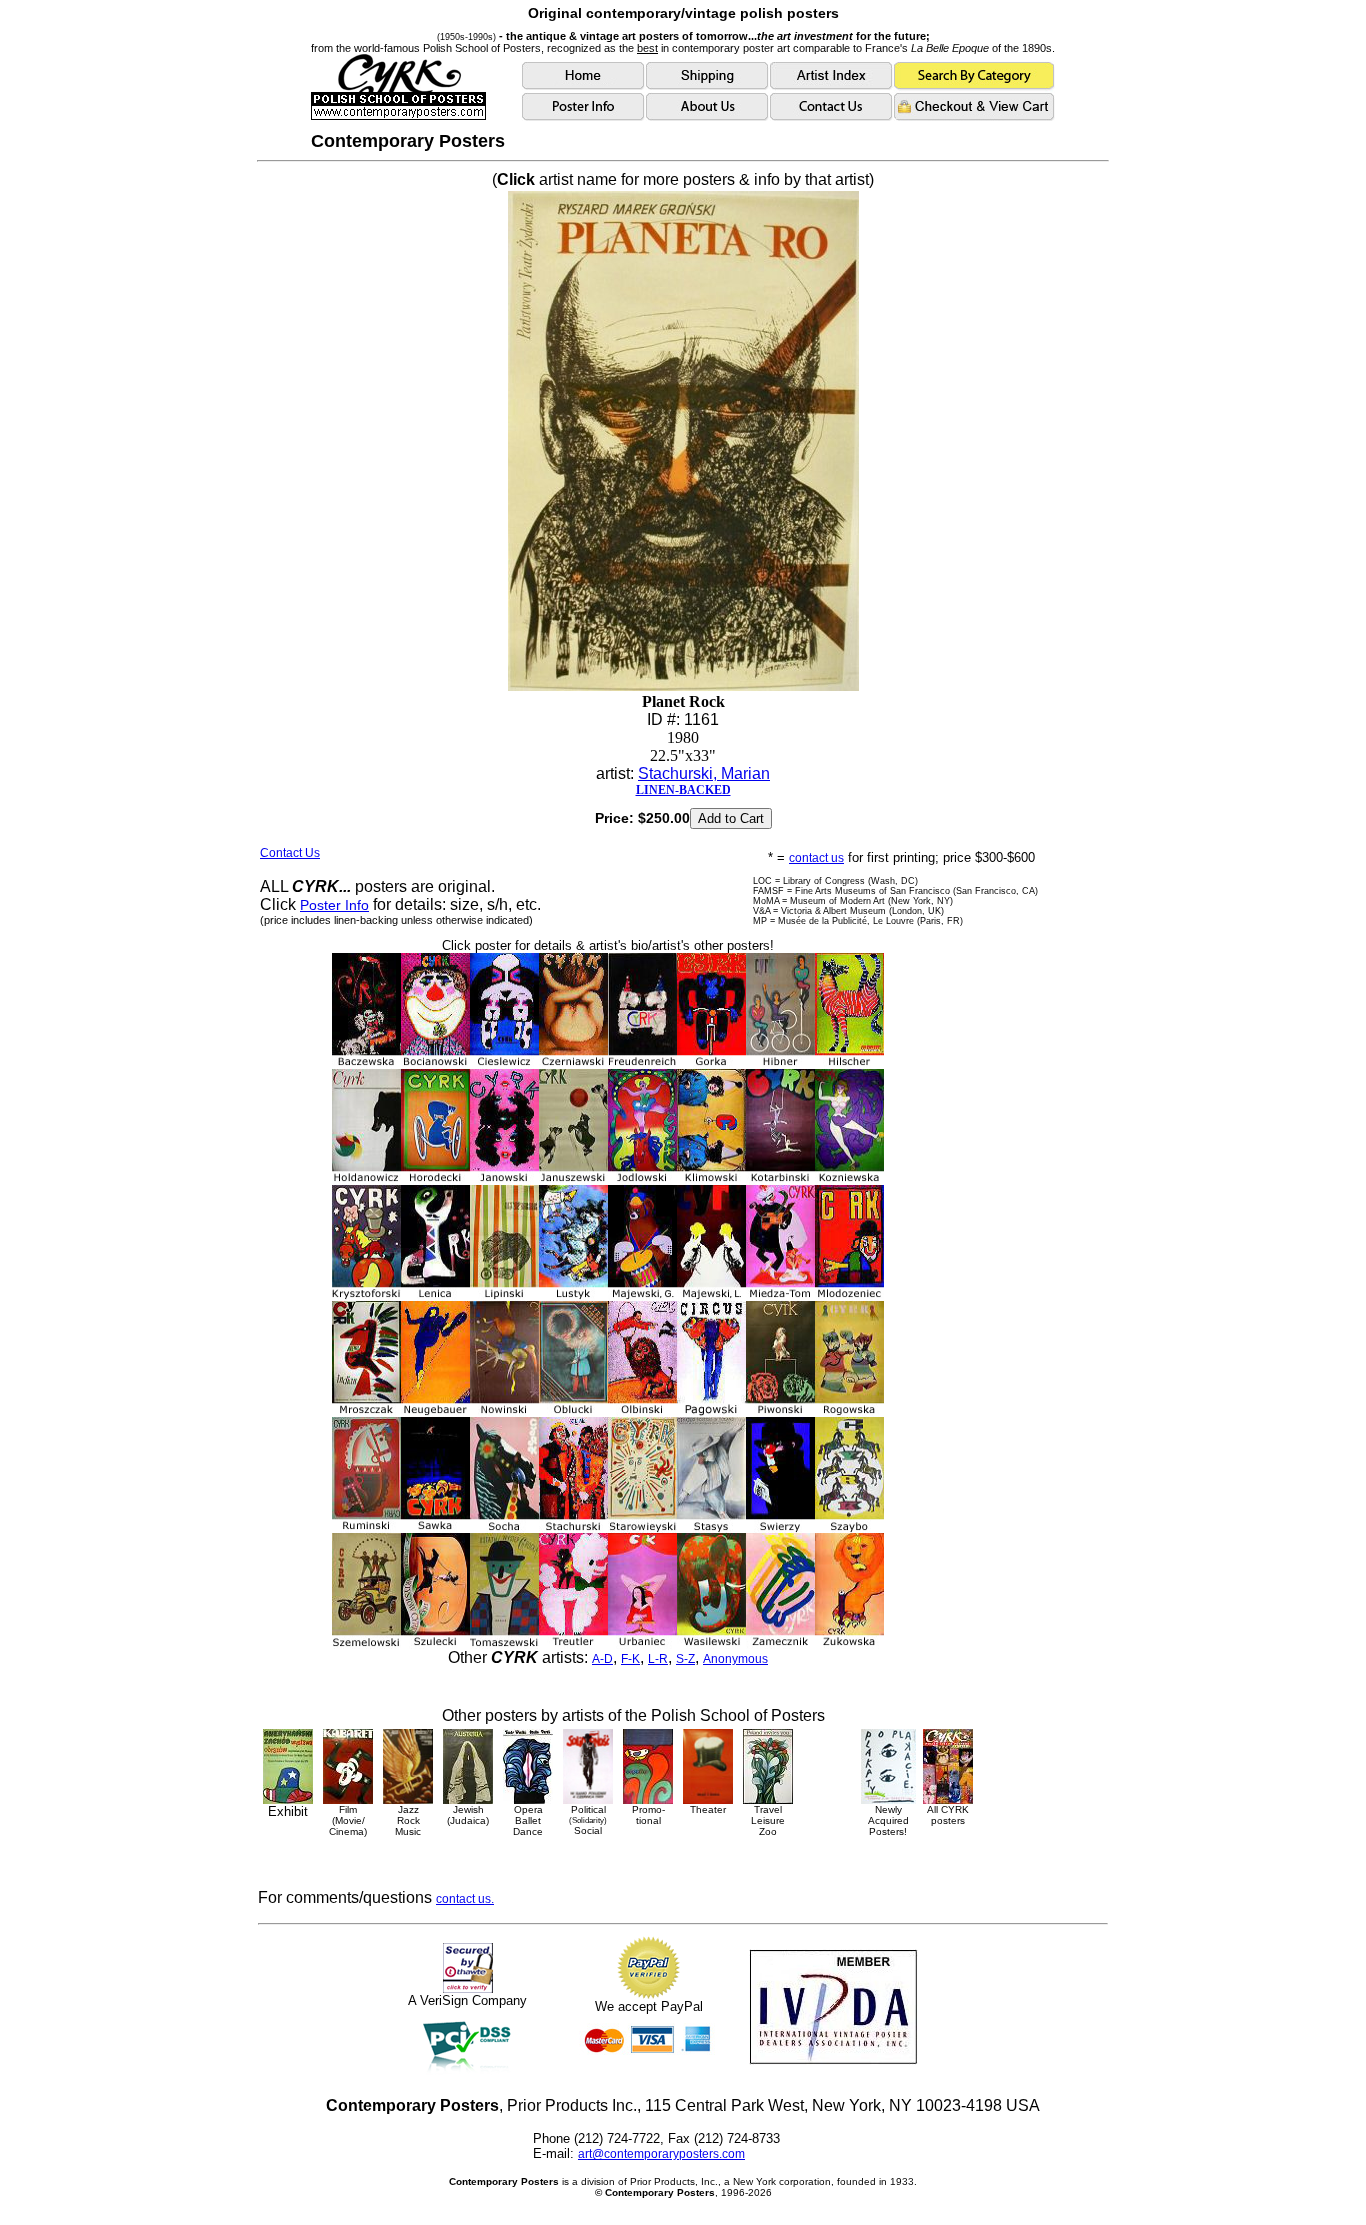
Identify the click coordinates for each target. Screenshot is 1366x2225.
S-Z (685, 1659)
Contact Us (290, 853)
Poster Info (334, 905)
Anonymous (735, 1659)
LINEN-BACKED (683, 790)
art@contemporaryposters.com (661, 2154)
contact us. (465, 1899)
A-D (602, 1659)
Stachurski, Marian (704, 773)
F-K (630, 1659)
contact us (816, 858)
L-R (658, 1659)
